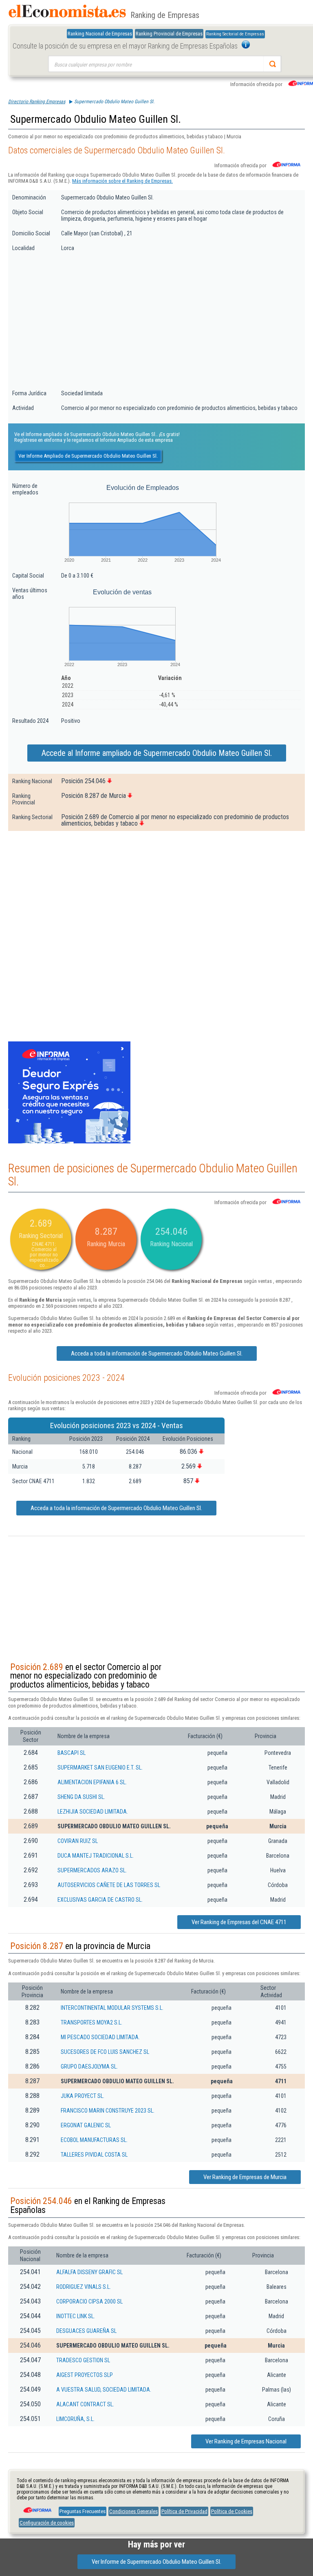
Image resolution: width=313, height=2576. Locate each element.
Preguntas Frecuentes (83, 2511)
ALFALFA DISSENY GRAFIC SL (89, 2272)
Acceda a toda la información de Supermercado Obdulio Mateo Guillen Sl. (157, 1353)
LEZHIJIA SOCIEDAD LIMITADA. (93, 1812)
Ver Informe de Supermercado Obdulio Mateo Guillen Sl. (156, 2562)
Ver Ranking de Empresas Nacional (246, 2441)
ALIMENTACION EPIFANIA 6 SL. (92, 1782)
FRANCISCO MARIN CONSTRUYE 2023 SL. (108, 2111)
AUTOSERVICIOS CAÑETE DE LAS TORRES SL (109, 1885)
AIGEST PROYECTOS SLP (85, 2375)
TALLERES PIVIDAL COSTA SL (94, 2155)
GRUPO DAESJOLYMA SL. (89, 2067)
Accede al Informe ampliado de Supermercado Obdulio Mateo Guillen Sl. (157, 753)
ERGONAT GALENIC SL (86, 2125)
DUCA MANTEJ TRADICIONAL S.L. (96, 1856)
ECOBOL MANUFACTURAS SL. (94, 2140)
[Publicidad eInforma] (69, 1142)
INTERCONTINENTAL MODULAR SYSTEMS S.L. (112, 2008)
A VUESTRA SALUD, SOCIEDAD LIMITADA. (104, 2390)
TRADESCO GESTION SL (83, 2360)
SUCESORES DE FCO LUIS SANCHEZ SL (105, 2052)
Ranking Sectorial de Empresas (235, 34)
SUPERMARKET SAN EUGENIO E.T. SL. (100, 1768)
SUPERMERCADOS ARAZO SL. (92, 1870)
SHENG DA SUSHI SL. (81, 1797)
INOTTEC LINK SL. (76, 2316)
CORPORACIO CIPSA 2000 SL (89, 2301)
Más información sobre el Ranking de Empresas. (122, 181)
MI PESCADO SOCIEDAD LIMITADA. (100, 2037)
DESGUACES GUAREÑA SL (86, 2331)
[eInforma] (37, 2507)
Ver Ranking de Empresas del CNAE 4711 (239, 1922)
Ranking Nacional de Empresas (100, 34)
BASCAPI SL (72, 1753)
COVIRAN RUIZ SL (78, 1841)
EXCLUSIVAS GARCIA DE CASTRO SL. (100, 1900)
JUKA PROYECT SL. (83, 2096)
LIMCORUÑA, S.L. (75, 2419)
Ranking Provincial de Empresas (169, 34)
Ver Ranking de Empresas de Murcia (245, 2177)
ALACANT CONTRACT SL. (85, 2404)
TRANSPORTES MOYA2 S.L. (91, 2022)
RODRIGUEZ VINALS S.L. (84, 2287)
